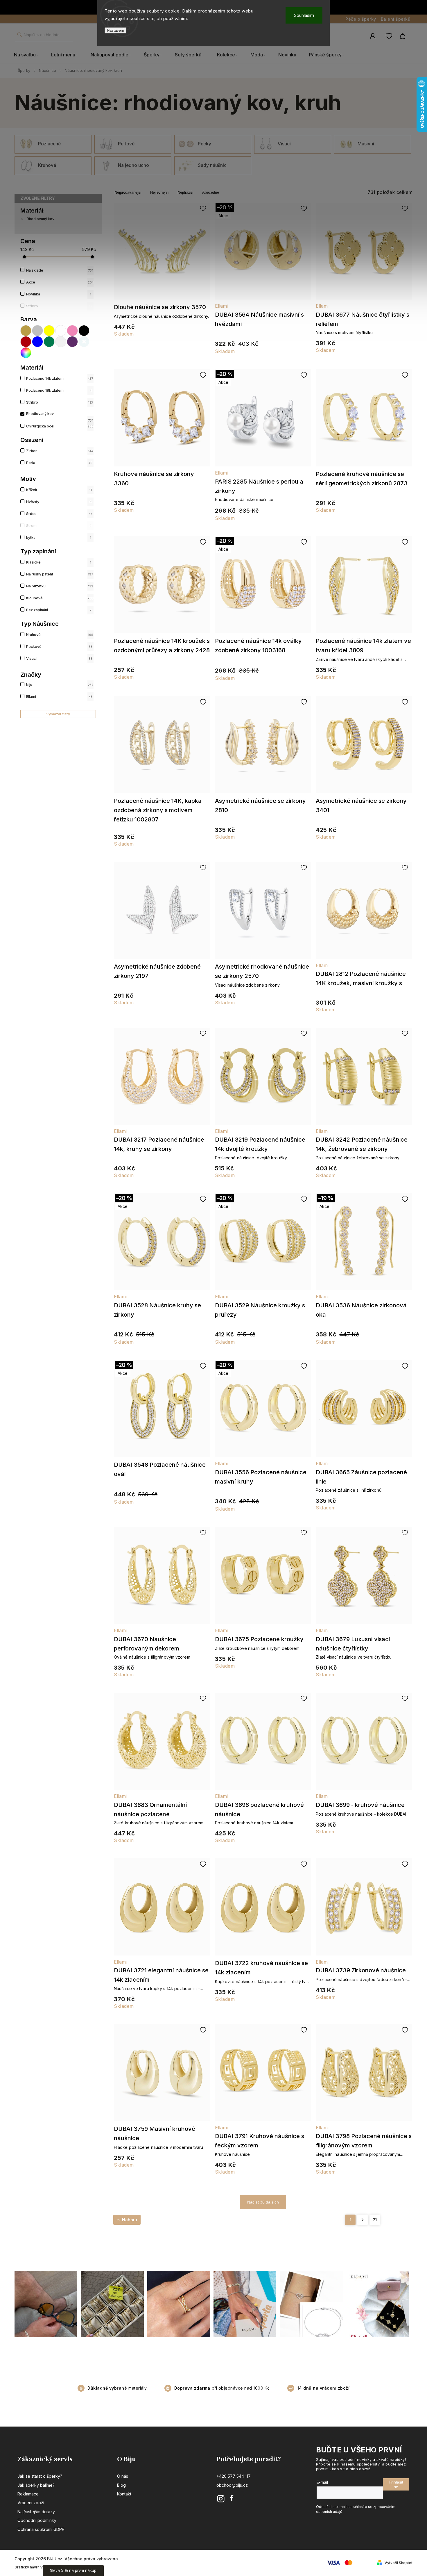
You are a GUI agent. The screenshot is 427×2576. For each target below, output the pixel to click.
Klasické (59, 562)
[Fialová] (73, 342)
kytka (59, 538)
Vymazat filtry (58, 714)
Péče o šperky (361, 19)
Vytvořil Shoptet (399, 2563)
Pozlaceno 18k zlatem (59, 390)
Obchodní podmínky (37, 2520)
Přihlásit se (396, 2484)
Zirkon (60, 451)
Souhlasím (304, 15)
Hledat (19, 35)
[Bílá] (61, 331)
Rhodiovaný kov (41, 219)
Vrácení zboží (31, 2503)
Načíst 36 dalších (263, 2202)
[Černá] (84, 331)
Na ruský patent (60, 574)
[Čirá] (61, 342)
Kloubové (60, 598)
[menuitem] (29, 55)
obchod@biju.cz (232, 2485)
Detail (162, 254)
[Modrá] (38, 342)
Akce (60, 282)
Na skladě (60, 270)
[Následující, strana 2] (363, 2220)
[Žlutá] (49, 331)
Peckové (59, 647)
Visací (59, 658)
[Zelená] (49, 342)
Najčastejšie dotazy (36, 2512)
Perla (59, 463)
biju (60, 685)
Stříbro (59, 306)
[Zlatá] (26, 331)
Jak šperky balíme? (36, 2485)
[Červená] (26, 342)
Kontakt (124, 2494)
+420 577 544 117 (234, 2476)
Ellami (59, 697)
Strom (59, 526)
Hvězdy (59, 502)
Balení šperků (396, 19)
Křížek (59, 490)
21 (375, 2220)
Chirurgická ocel (60, 426)
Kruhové (60, 635)
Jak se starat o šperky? (40, 2476)
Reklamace (28, 2494)
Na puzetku (60, 586)
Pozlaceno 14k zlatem (60, 378)
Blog (121, 2485)
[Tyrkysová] (84, 342)
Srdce (59, 514)
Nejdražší (185, 192)
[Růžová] (73, 331)
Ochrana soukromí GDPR (41, 2529)
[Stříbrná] (38, 331)
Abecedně (211, 192)
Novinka (59, 294)
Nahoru (130, 2220)
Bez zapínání (59, 610)
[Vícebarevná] (26, 353)
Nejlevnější (159, 192)
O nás (123, 2476)
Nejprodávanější (128, 192)
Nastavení (115, 30)
